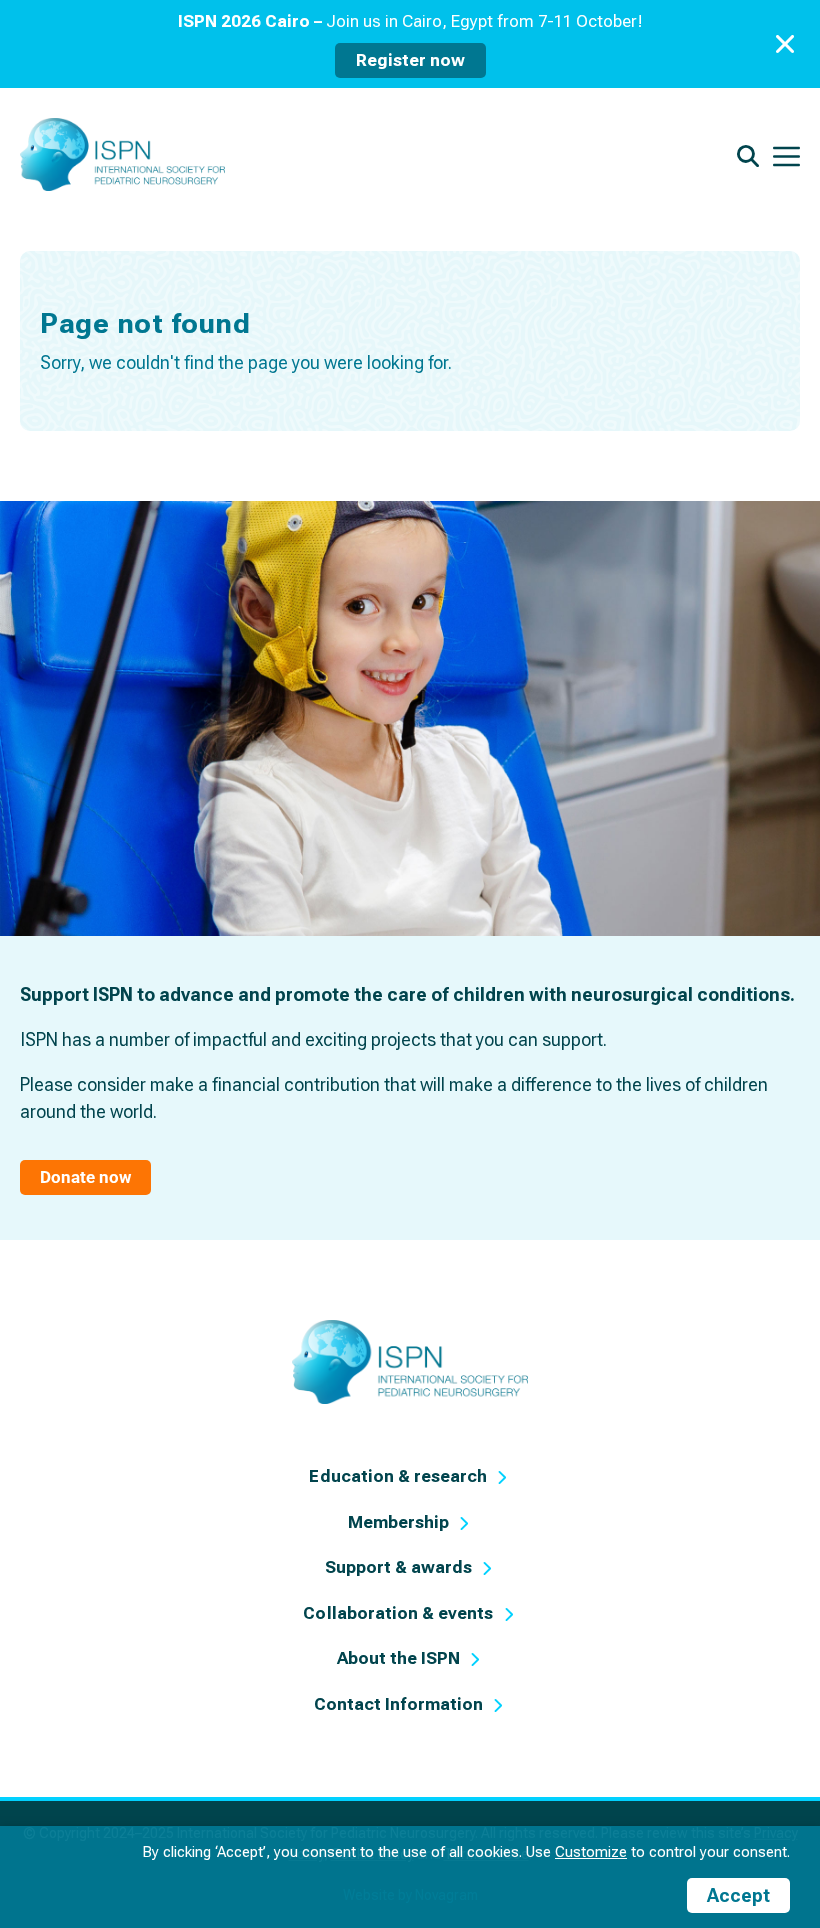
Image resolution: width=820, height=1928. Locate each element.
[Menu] (786, 154)
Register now (410, 60)
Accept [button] (738, 1895)
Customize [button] (591, 1852)
